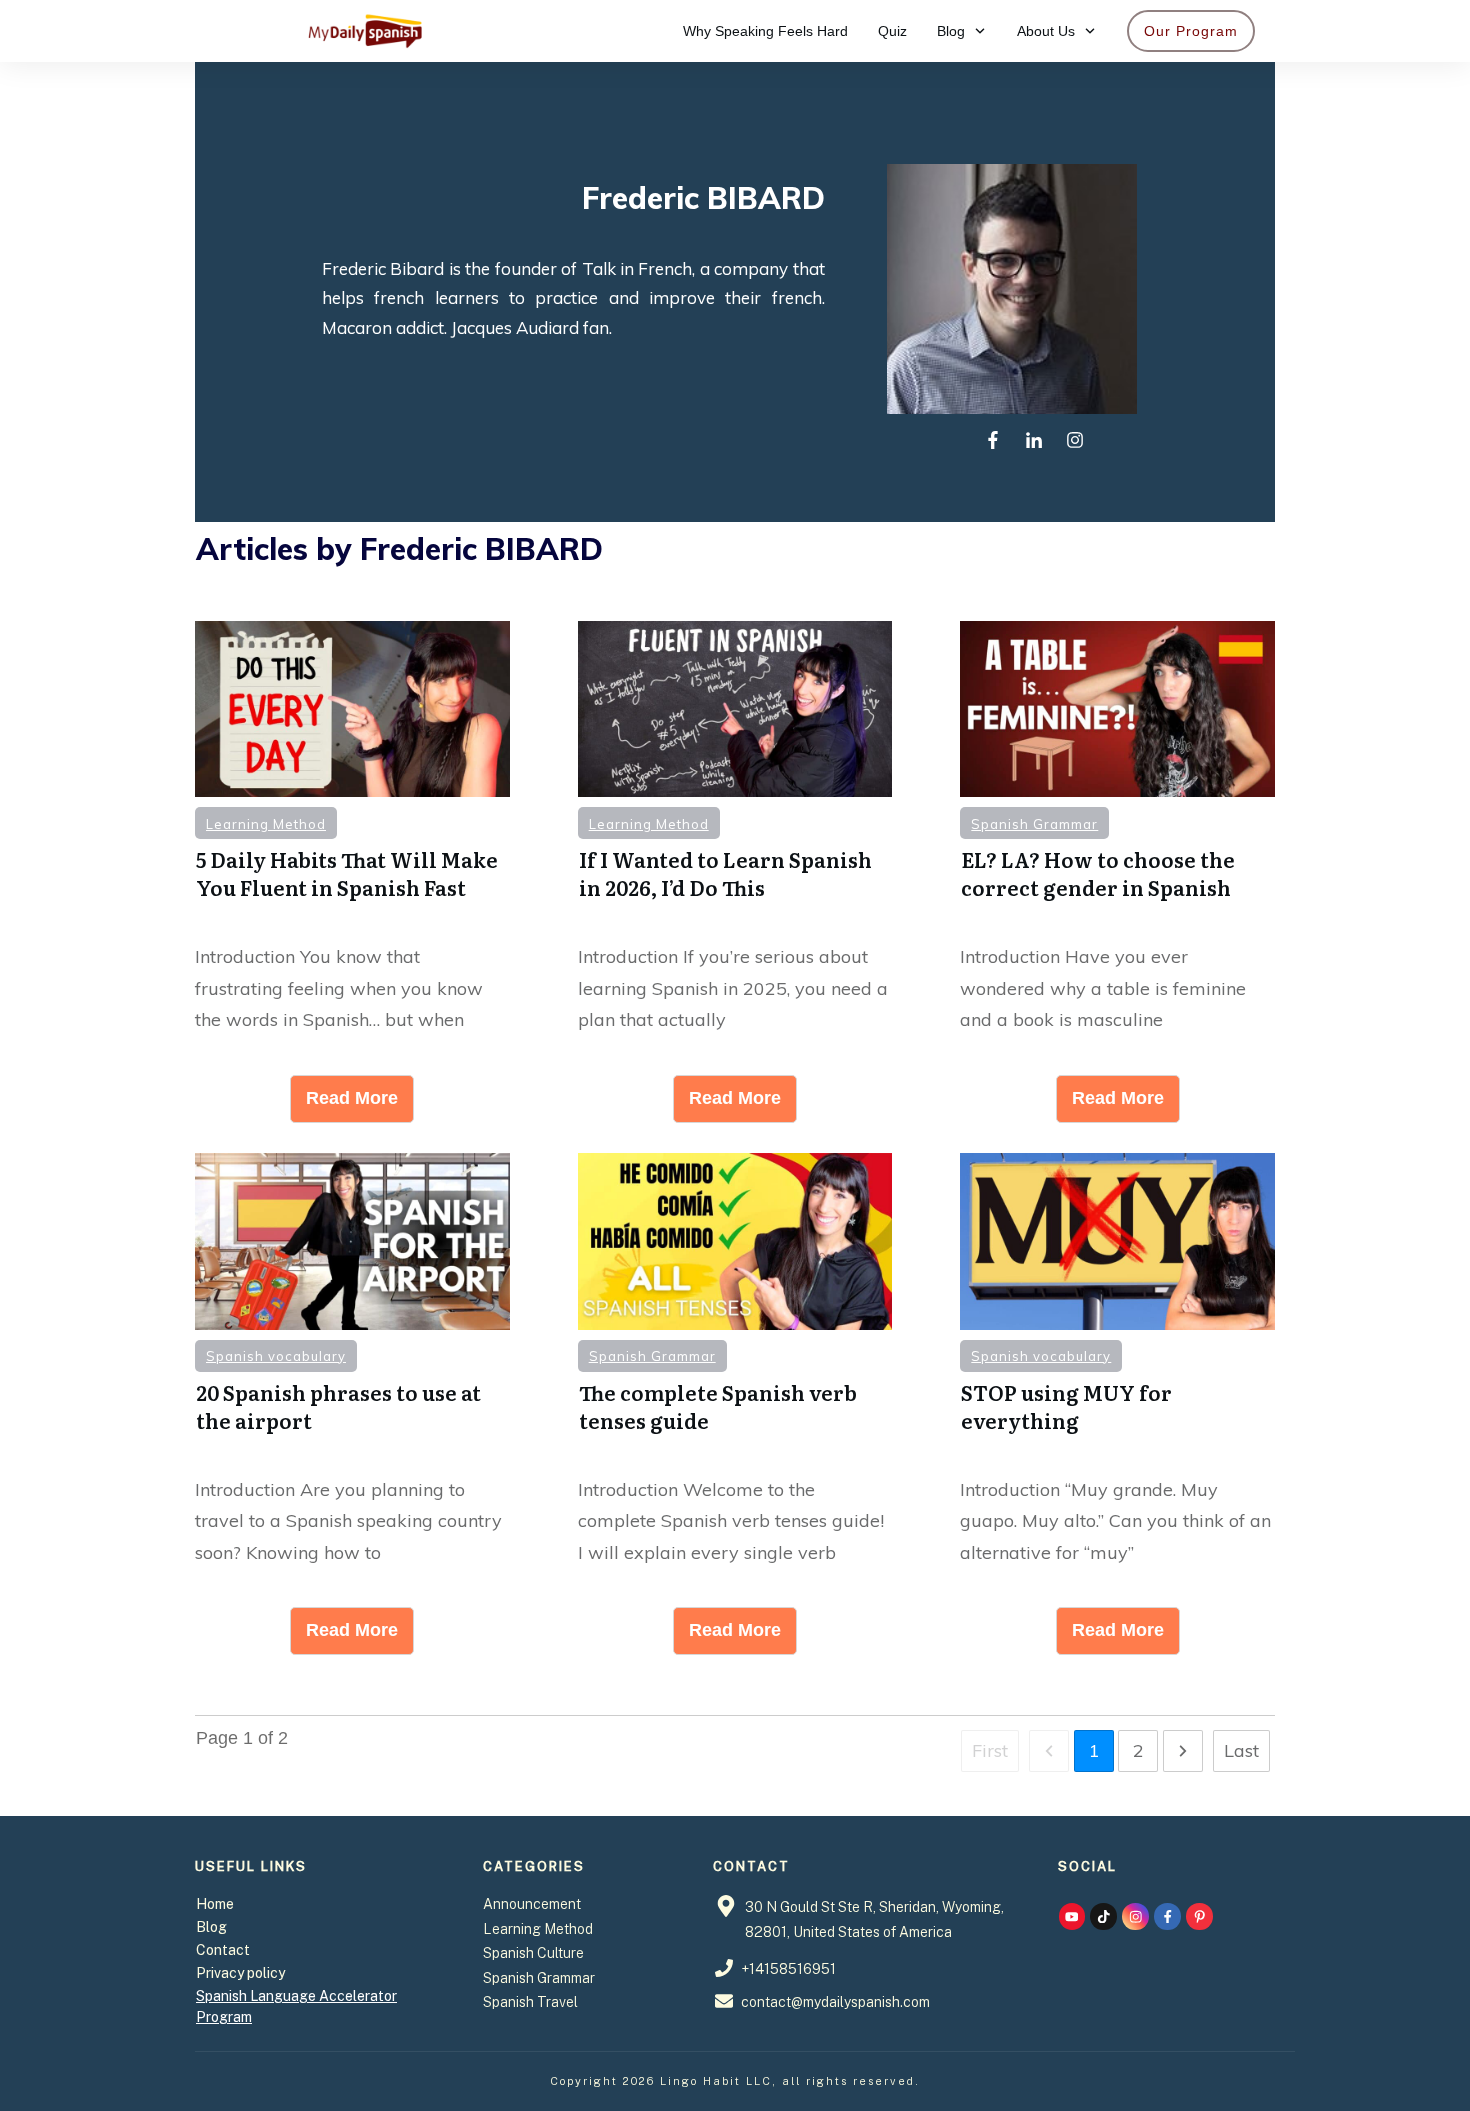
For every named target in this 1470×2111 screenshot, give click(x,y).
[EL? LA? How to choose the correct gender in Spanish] (1117, 709)
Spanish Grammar (1034, 824)
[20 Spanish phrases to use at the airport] (352, 1241)
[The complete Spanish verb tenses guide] (735, 1241)
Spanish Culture (533, 1953)
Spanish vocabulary (276, 1356)
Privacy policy (240, 1973)
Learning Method (266, 824)
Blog (211, 1927)
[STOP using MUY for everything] (1117, 1241)
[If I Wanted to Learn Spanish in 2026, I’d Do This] (735, 709)
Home (215, 1904)
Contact (223, 1950)
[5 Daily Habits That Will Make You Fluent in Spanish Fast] (352, 709)
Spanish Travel (530, 2002)
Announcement (532, 1904)
